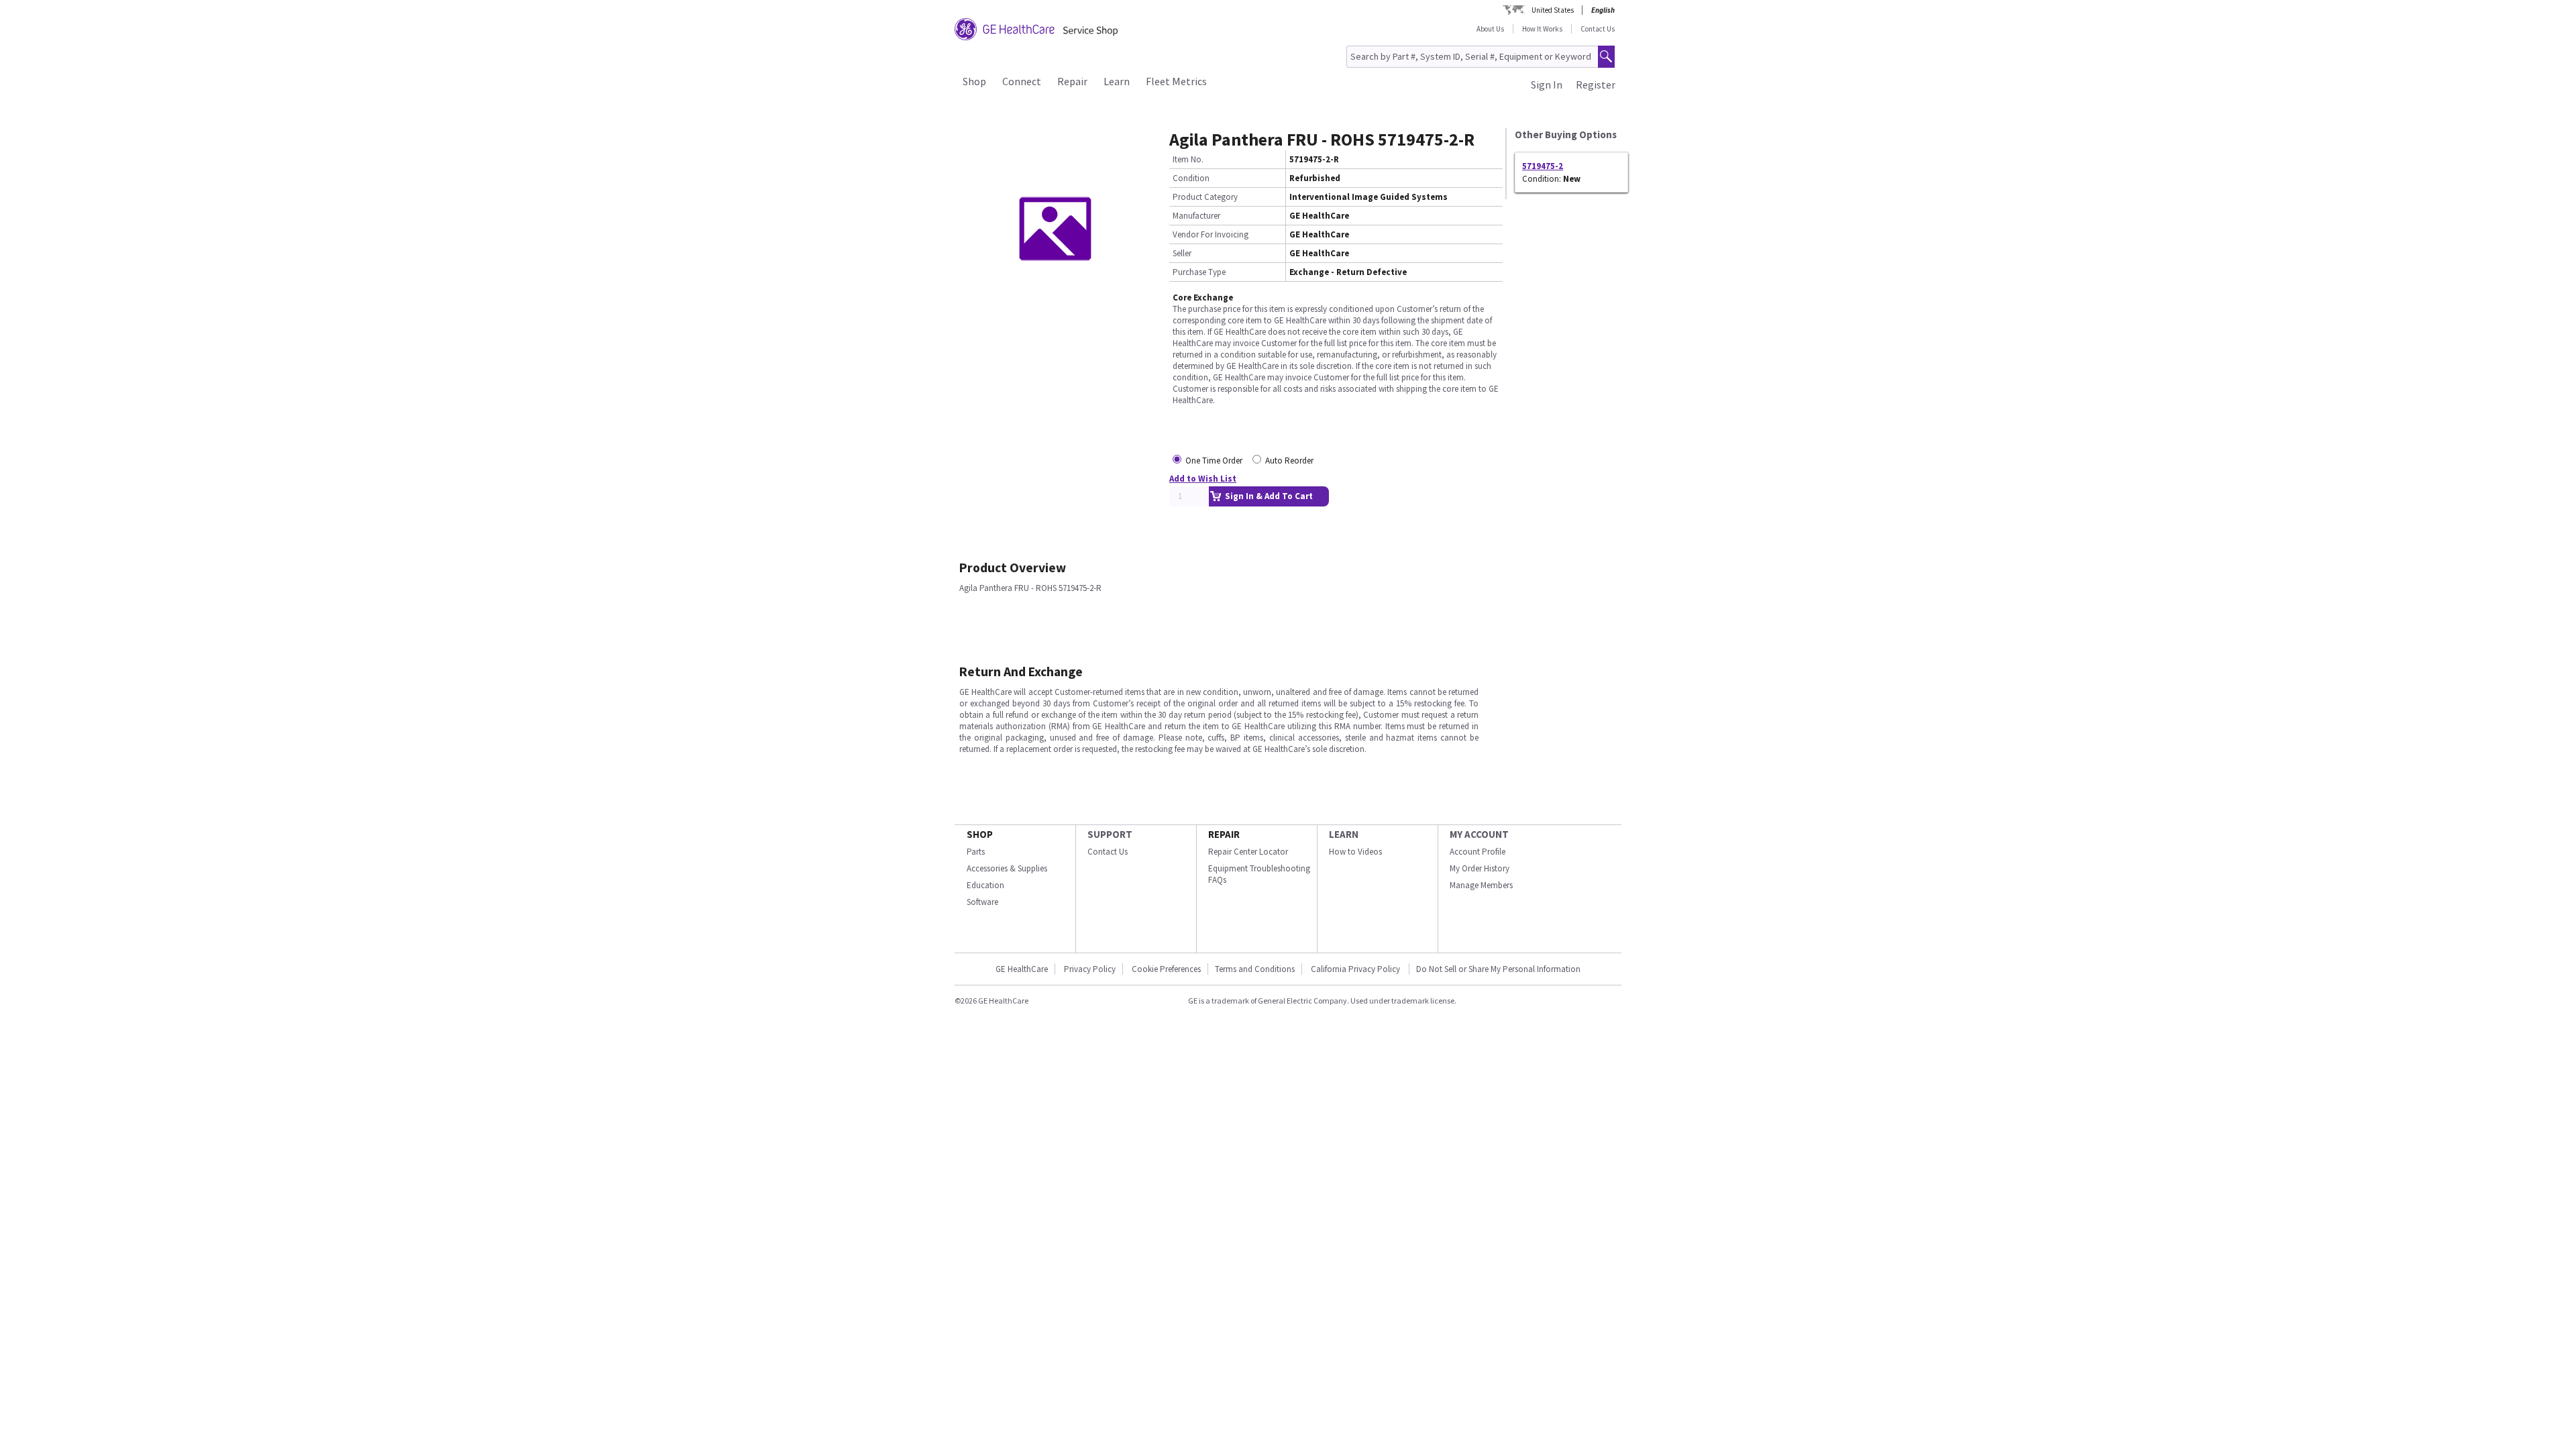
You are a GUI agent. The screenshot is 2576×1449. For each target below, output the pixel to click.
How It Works (1542, 29)
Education (985, 885)
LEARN (1344, 834)
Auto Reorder (1289, 461)
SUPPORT (1110, 834)
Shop (974, 81)
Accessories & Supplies (1007, 868)
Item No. (1188, 159)
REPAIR (1224, 834)
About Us (1490, 29)
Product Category (1205, 197)
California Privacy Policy (1356, 969)
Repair (1072, 81)
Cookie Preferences (1166, 969)
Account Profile (1478, 852)
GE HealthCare (1022, 969)
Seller (1182, 253)
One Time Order (1214, 461)
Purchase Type (1199, 272)
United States (1553, 10)
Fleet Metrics (1176, 81)
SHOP (980, 834)
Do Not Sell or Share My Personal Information (1498, 969)
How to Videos (1355, 852)
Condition (1191, 178)
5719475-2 (1543, 166)
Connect (1022, 81)
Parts (976, 852)
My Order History (1480, 868)
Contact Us (1598, 29)
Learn (1117, 81)
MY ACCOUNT (1479, 834)
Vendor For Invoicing (1211, 234)
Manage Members (1481, 885)
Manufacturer (1196, 216)
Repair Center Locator (1248, 852)
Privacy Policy (1090, 969)
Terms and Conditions (1255, 969)
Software (982, 902)
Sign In (1547, 85)
